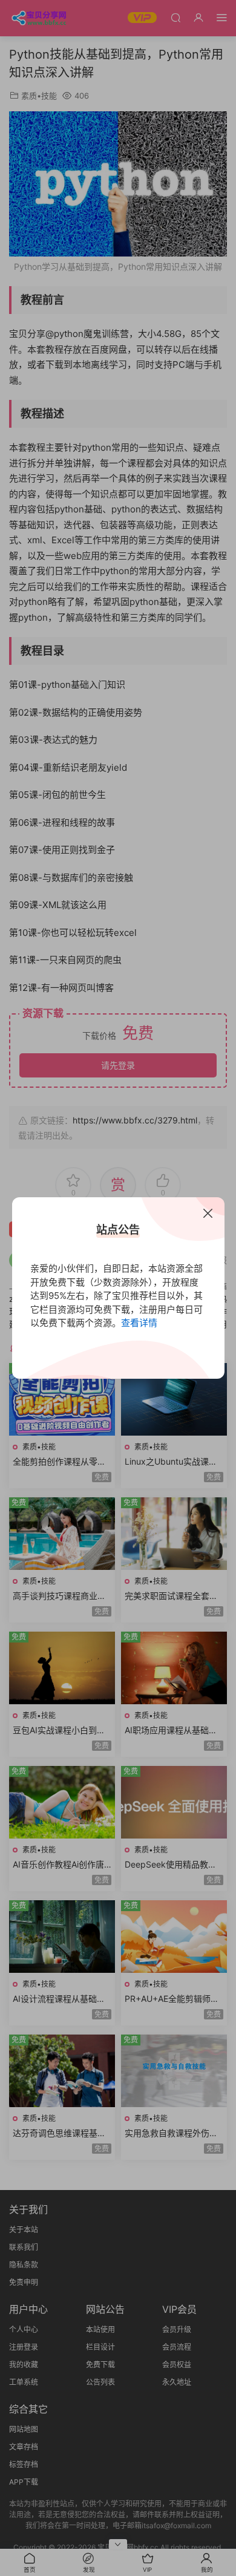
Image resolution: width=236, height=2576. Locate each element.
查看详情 (139, 1323)
